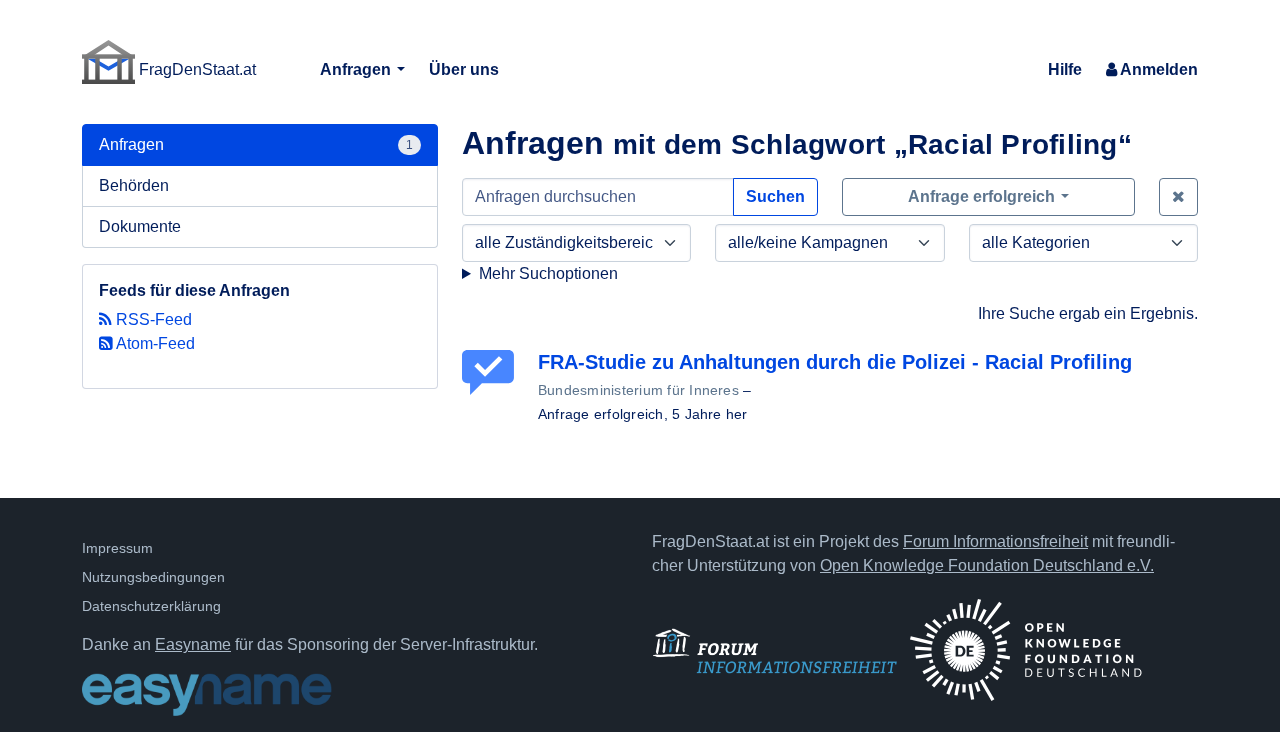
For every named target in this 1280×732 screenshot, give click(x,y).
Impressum (117, 548)
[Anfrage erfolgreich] (492, 372)
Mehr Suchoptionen (548, 273)
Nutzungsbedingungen (153, 577)
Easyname (193, 644)
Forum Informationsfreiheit (995, 541)
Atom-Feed (154, 343)
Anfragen (357, 69)
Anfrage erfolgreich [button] (983, 196)
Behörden (134, 185)
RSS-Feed (152, 319)
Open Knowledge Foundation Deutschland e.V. (987, 565)
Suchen (775, 196)
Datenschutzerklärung (151, 606)
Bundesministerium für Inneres (638, 390)
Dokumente (140, 226)
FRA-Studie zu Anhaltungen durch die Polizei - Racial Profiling (835, 362)
